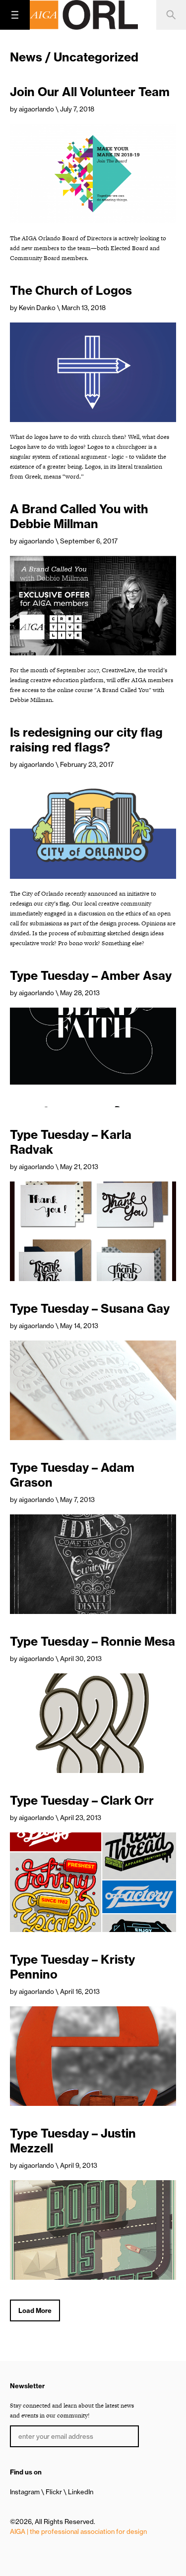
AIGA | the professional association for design (78, 2531)
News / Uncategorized (74, 57)
